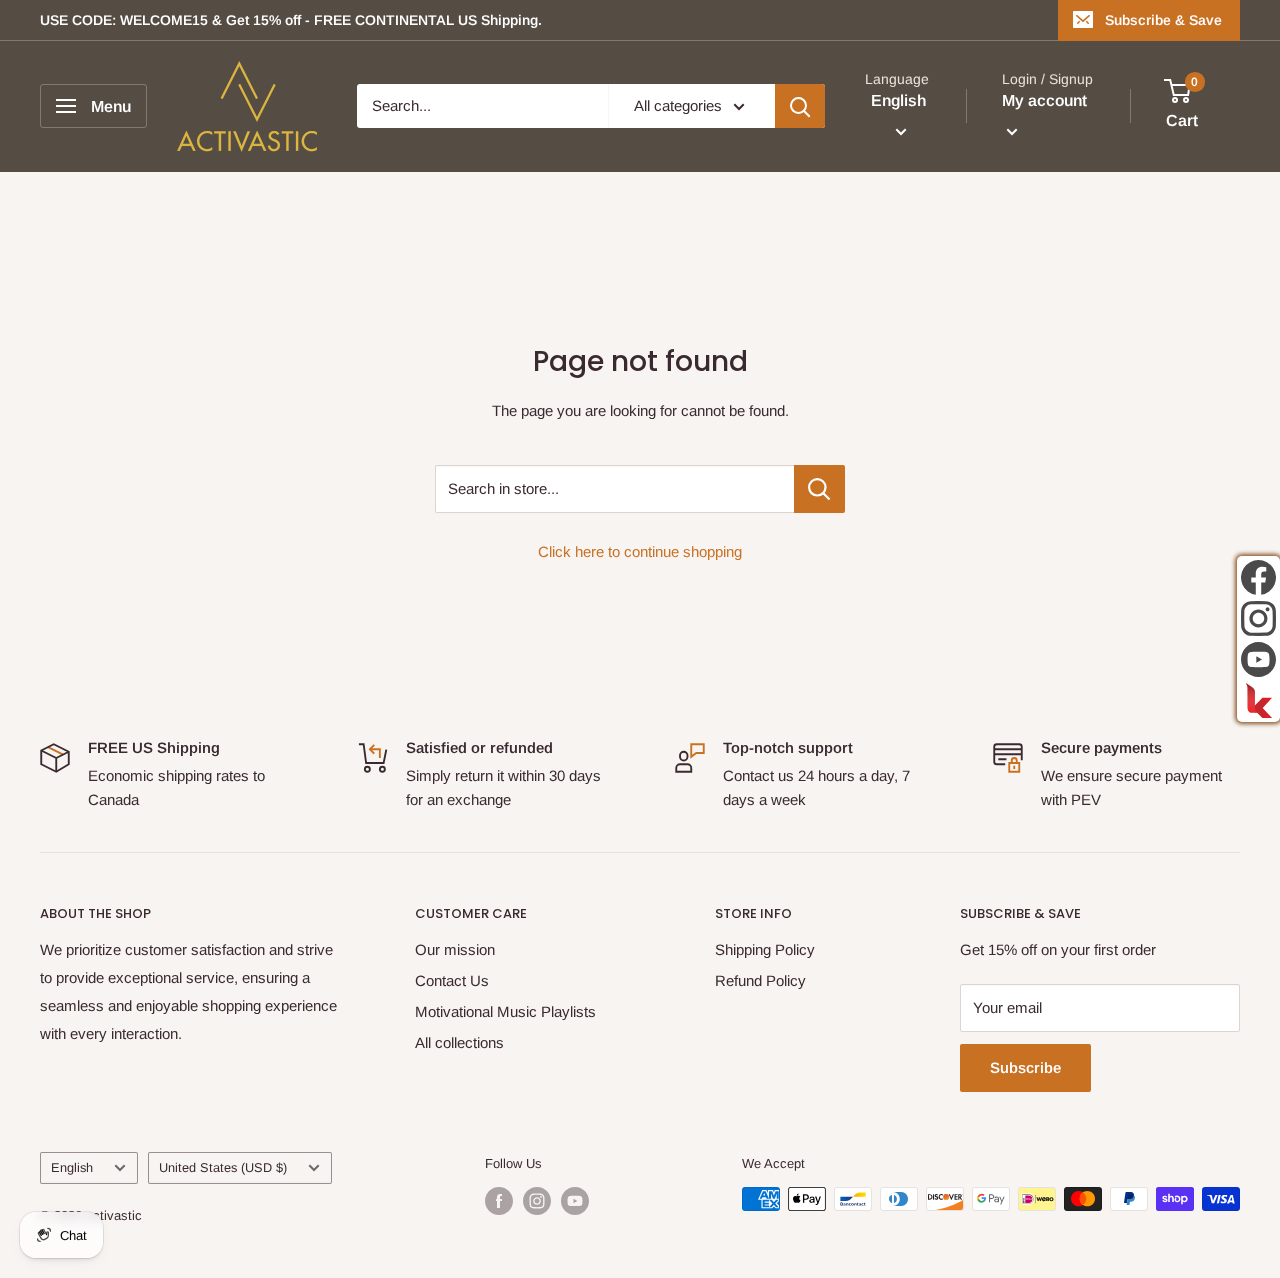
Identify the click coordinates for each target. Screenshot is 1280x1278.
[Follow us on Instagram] (537, 1201)
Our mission (455, 949)
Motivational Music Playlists (505, 1011)
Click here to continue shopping (640, 551)
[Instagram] (1258, 618)
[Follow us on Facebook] (499, 1201)
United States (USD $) (223, 1167)
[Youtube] (1258, 659)
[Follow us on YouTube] (575, 1201)
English (72, 1167)
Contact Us (452, 980)
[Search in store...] (819, 489)
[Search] (800, 106)
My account (1044, 101)
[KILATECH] (1258, 700)
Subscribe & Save (1163, 20)
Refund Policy (760, 980)
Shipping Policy (765, 949)
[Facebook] (1258, 577)
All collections (459, 1042)
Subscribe (1025, 1067)
